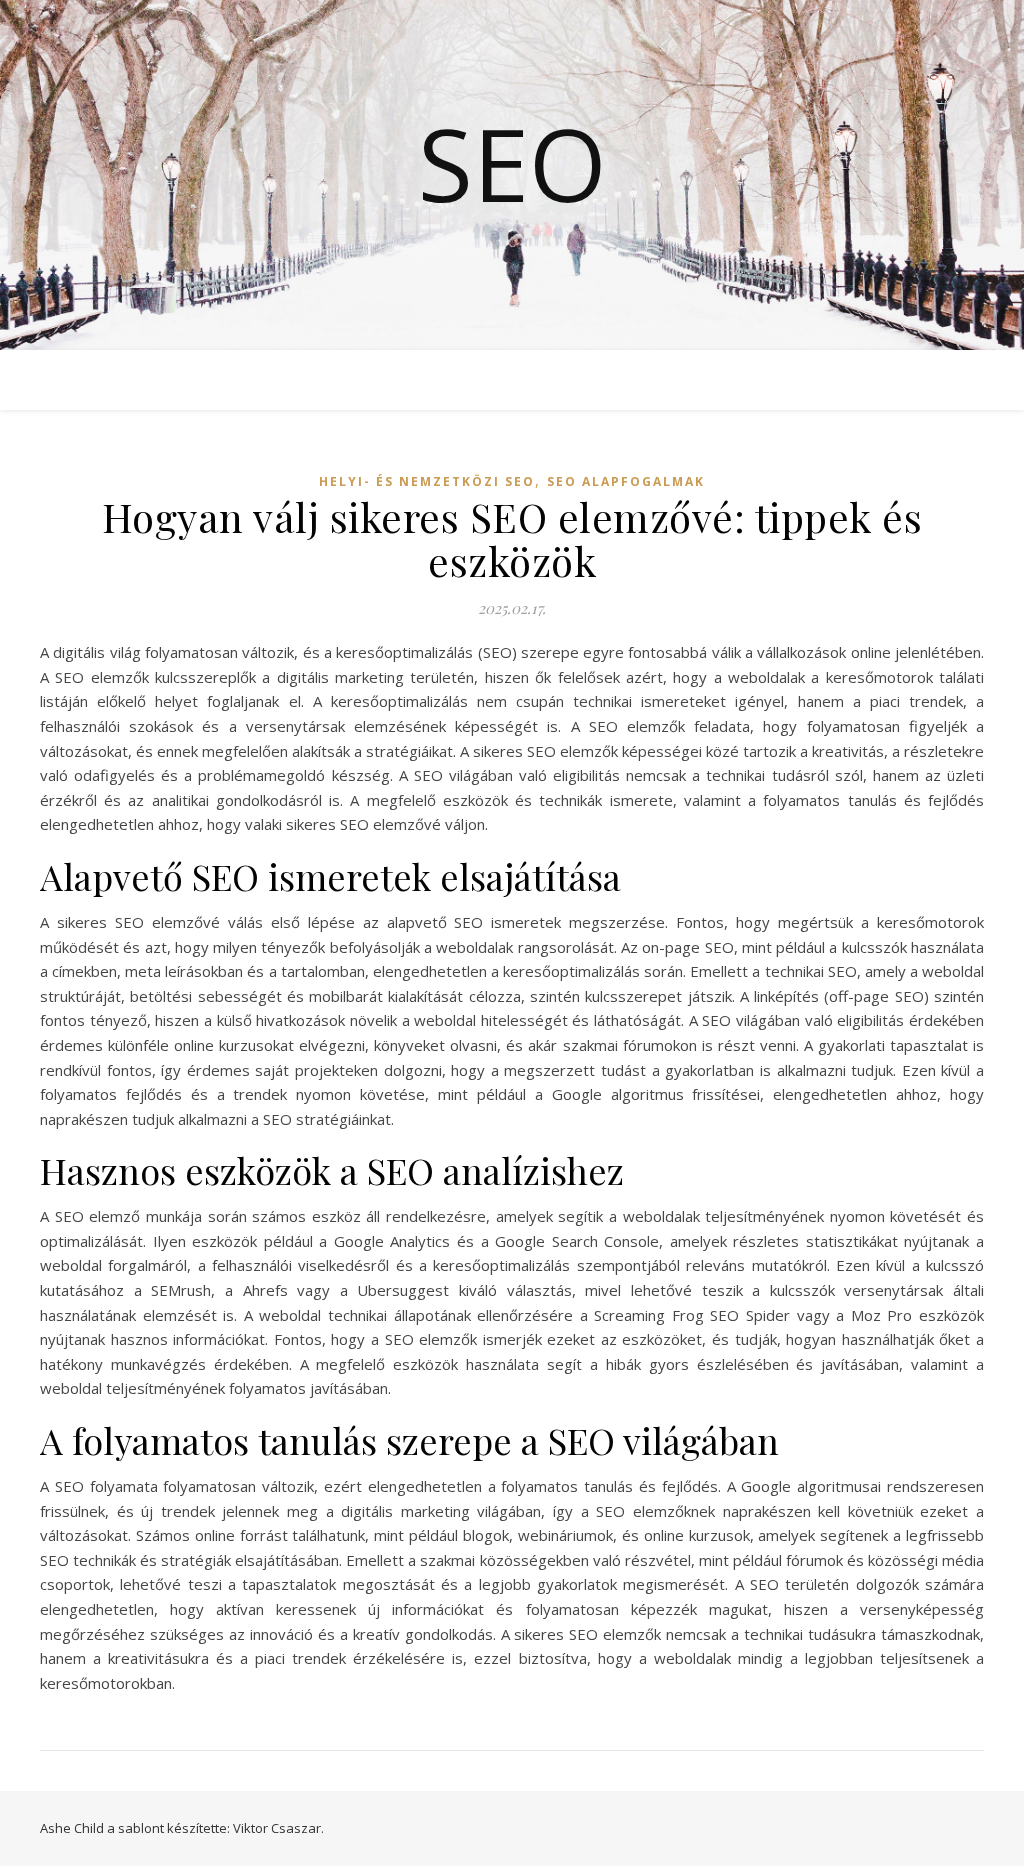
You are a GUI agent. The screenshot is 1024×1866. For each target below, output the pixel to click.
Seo (512, 163)
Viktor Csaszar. (278, 1828)
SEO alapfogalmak (626, 481)
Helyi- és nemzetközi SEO (427, 481)
